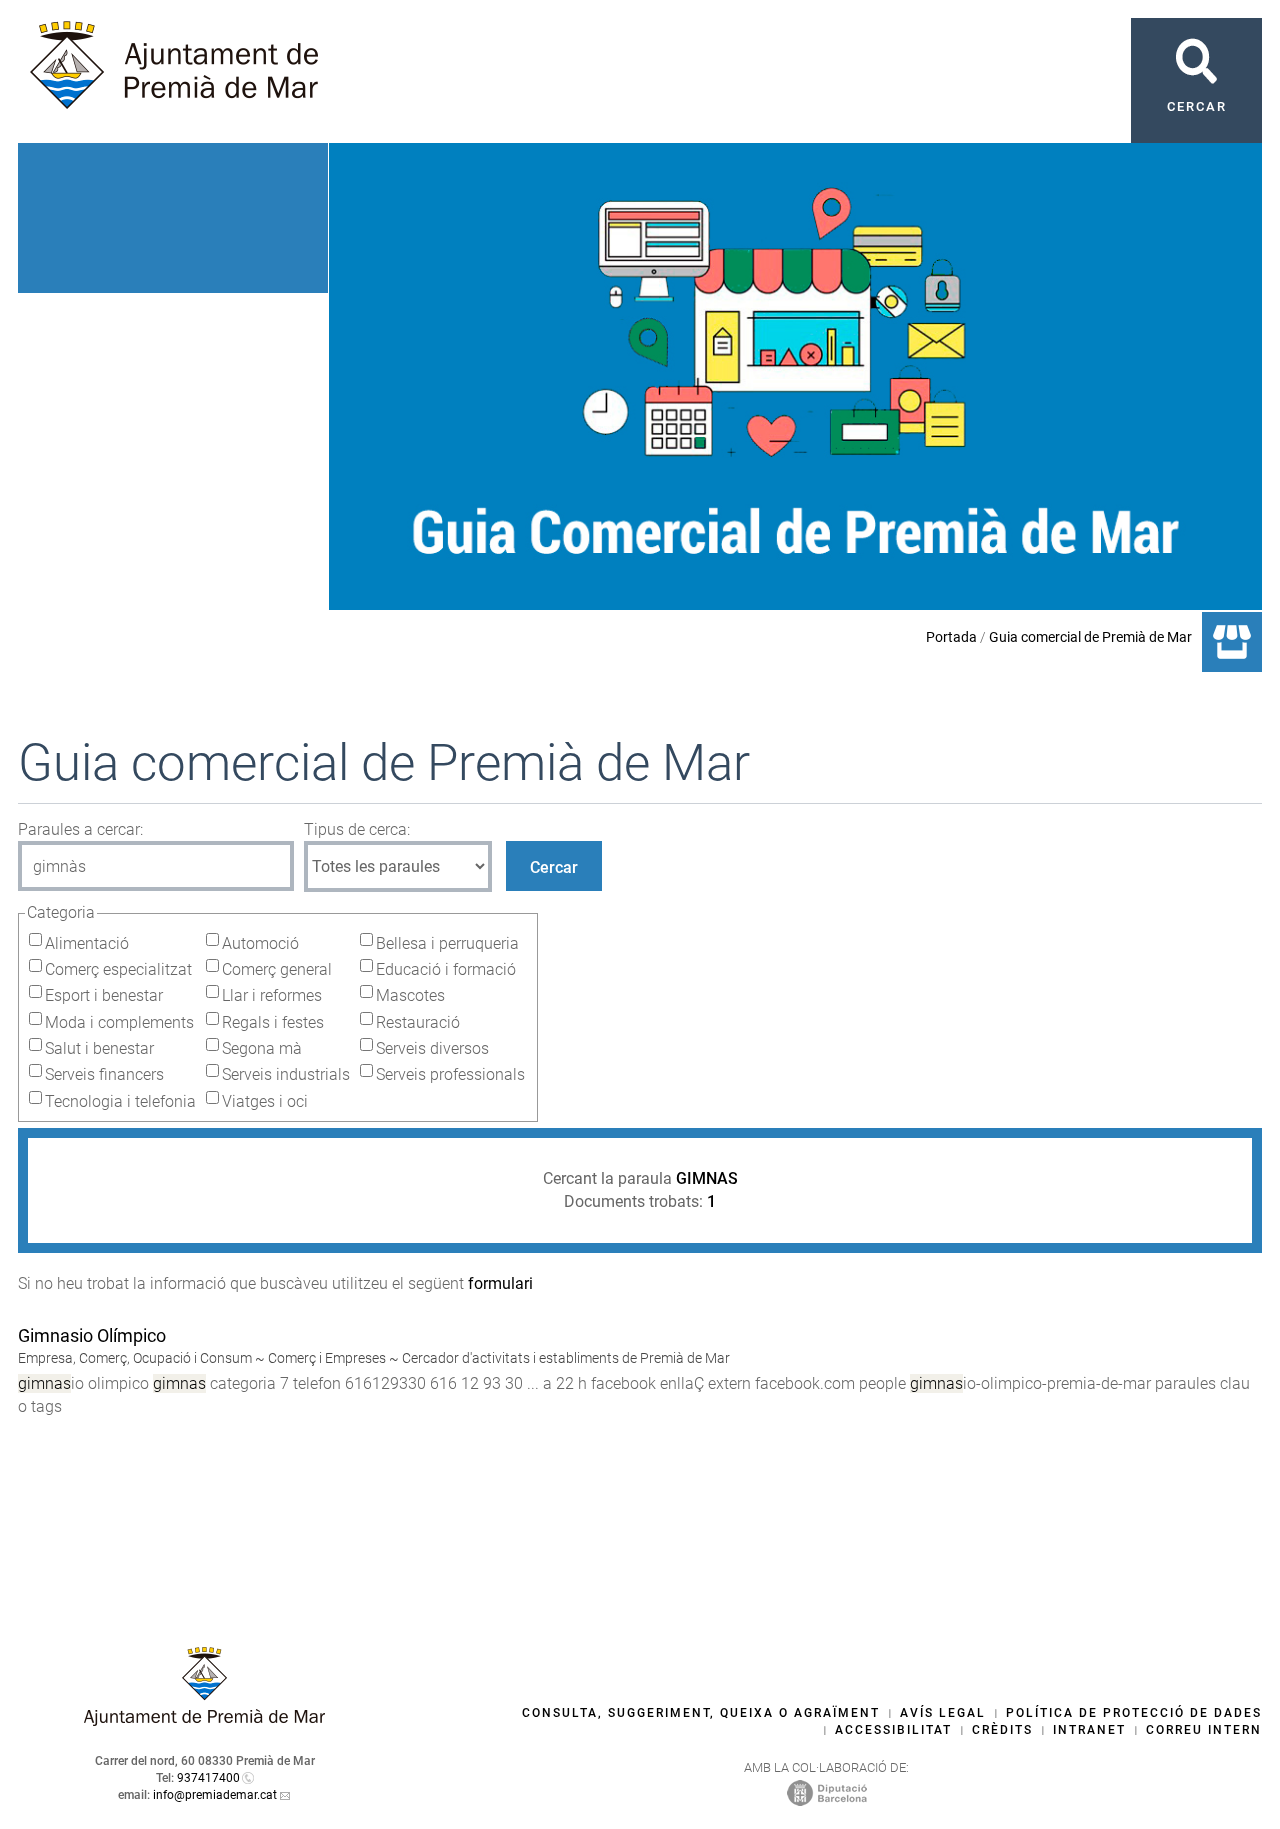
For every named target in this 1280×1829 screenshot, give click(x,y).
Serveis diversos (432, 1048)
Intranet (1089, 1730)
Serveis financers (104, 1074)
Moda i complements (119, 1022)
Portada (951, 637)
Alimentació (87, 943)
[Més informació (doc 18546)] (27, 1428)
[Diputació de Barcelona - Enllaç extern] (827, 1792)
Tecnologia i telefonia (120, 1101)
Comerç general (277, 969)
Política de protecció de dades (1134, 1713)
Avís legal (943, 1713)
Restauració (418, 1022)
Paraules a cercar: (80, 829)
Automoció (260, 943)
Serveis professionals (450, 1074)
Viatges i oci (265, 1101)
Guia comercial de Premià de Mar (1090, 637)
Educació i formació (446, 969)
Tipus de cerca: (357, 829)
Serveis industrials (286, 1074)
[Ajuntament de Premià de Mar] (205, 1720)
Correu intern (1204, 1730)
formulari (500, 1283)
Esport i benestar (104, 995)
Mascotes (410, 995)
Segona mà (262, 1048)
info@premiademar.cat (215, 1795)
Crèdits (1002, 1730)
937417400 (208, 1778)
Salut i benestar (99, 1048)
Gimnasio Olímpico (92, 1335)
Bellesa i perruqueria (447, 943)
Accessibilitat (893, 1730)
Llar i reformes (272, 995)
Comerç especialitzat (118, 969)
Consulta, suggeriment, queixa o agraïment (701, 1713)
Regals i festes (273, 1022)
